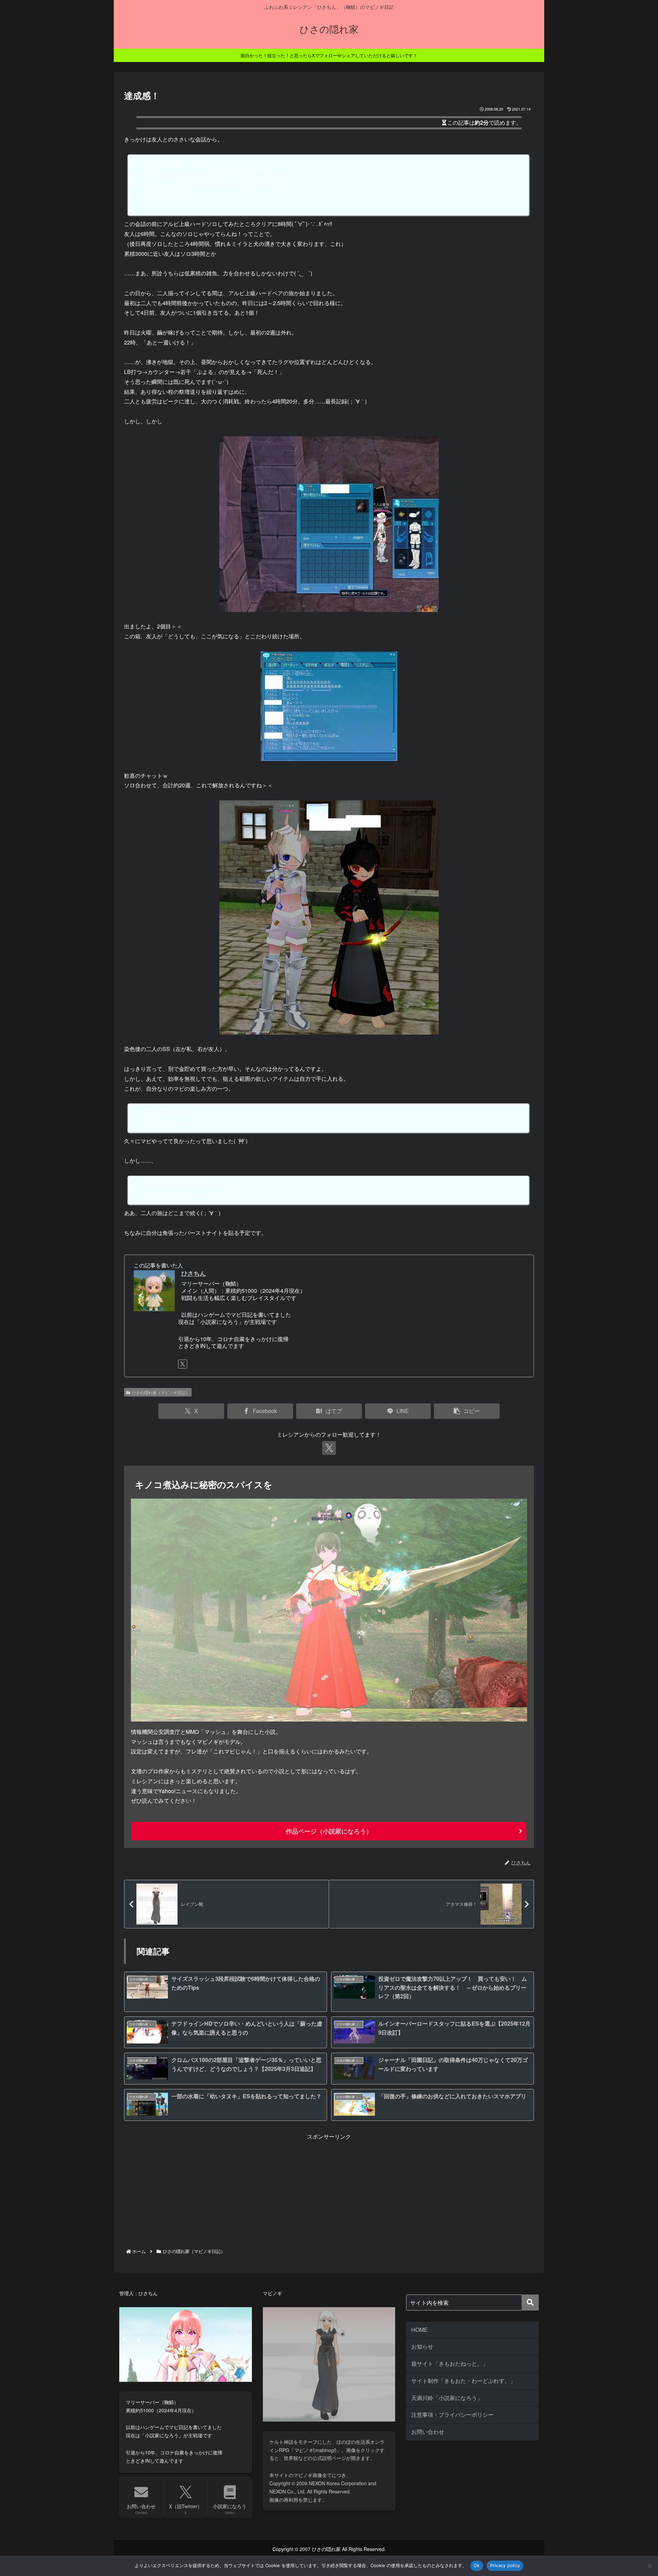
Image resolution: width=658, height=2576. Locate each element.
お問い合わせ (428, 2432)
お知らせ (422, 2346)
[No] (649, 2566)
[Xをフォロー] (183, 1364)
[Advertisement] (329, 2189)
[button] (467, 1411)
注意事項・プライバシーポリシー (452, 2415)
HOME (419, 2330)
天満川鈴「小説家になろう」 (447, 2398)
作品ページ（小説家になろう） (329, 1831)
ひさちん (194, 1273)
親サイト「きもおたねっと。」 (450, 2364)
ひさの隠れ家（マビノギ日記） (161, 1392)
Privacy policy (505, 2565)
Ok (477, 2565)
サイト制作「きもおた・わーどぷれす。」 (463, 2381)
